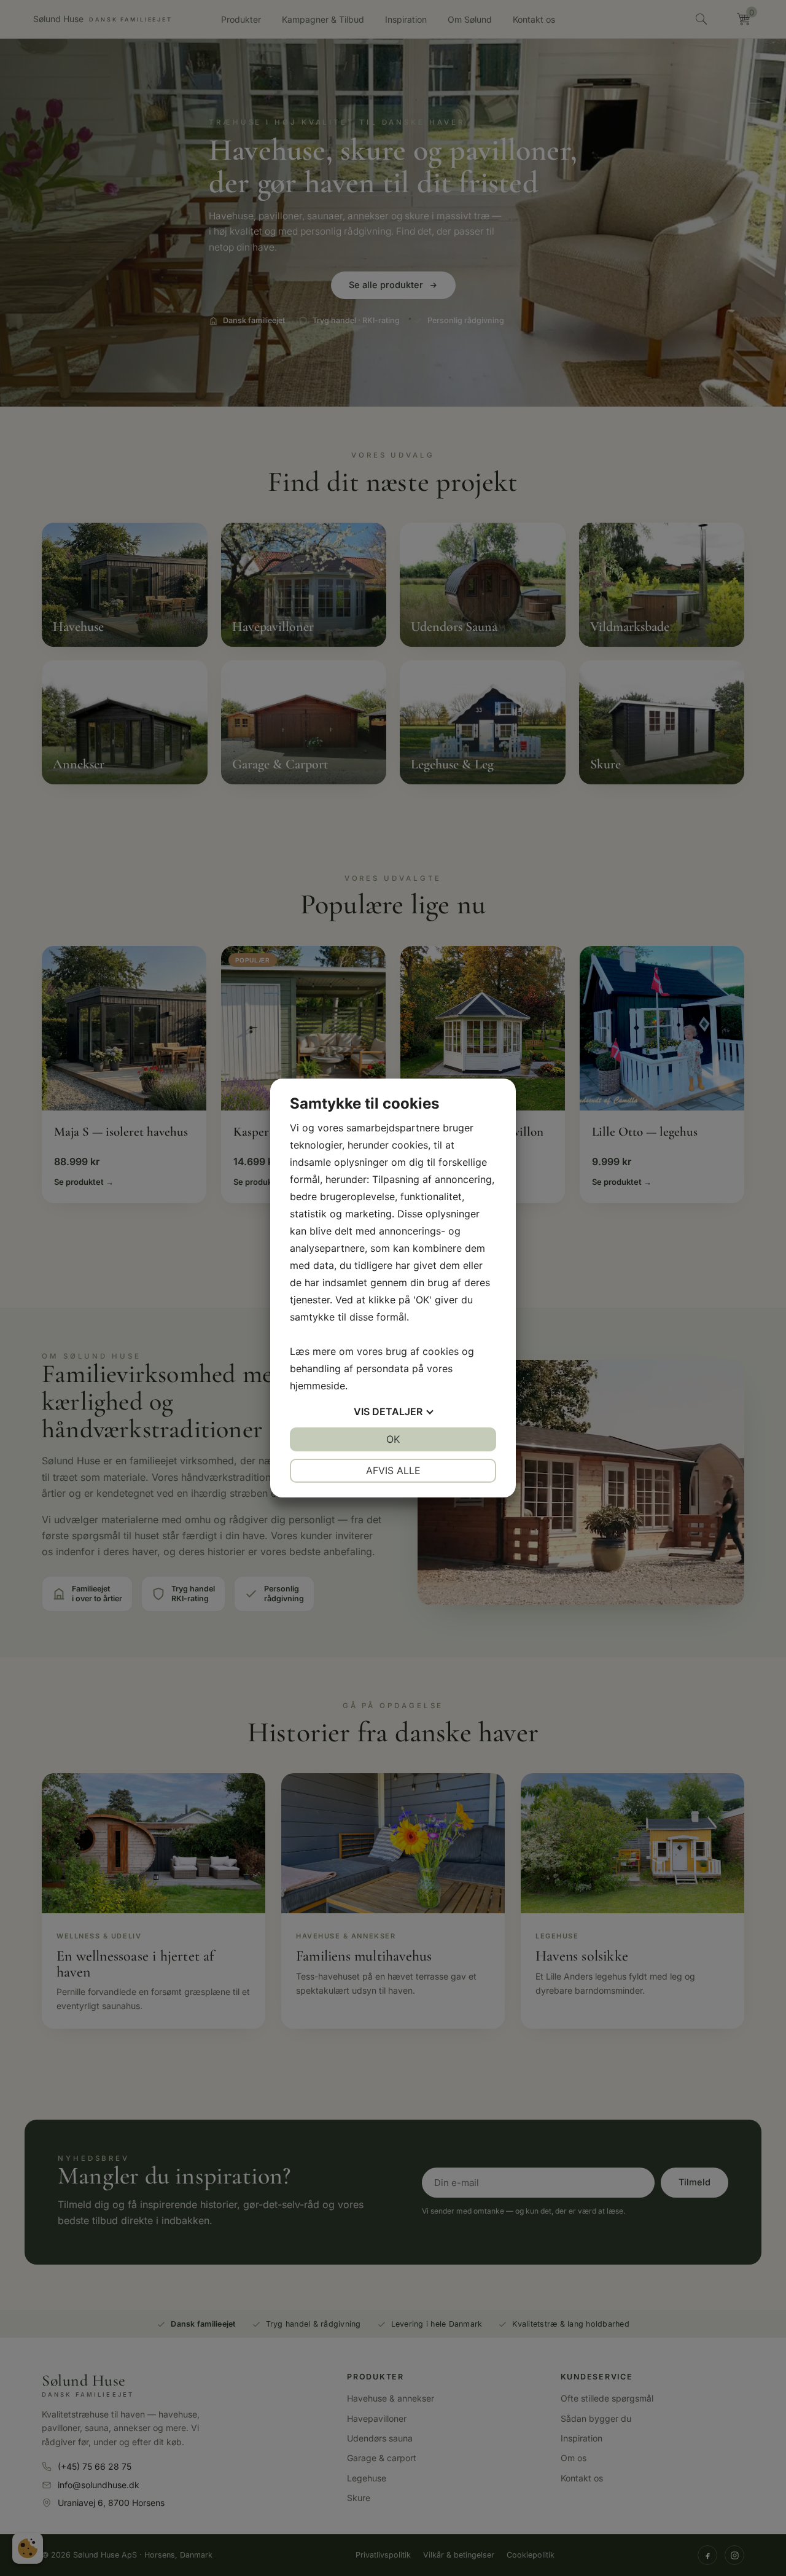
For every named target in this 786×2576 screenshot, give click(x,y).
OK (393, 1439)
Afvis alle (393, 1470)
